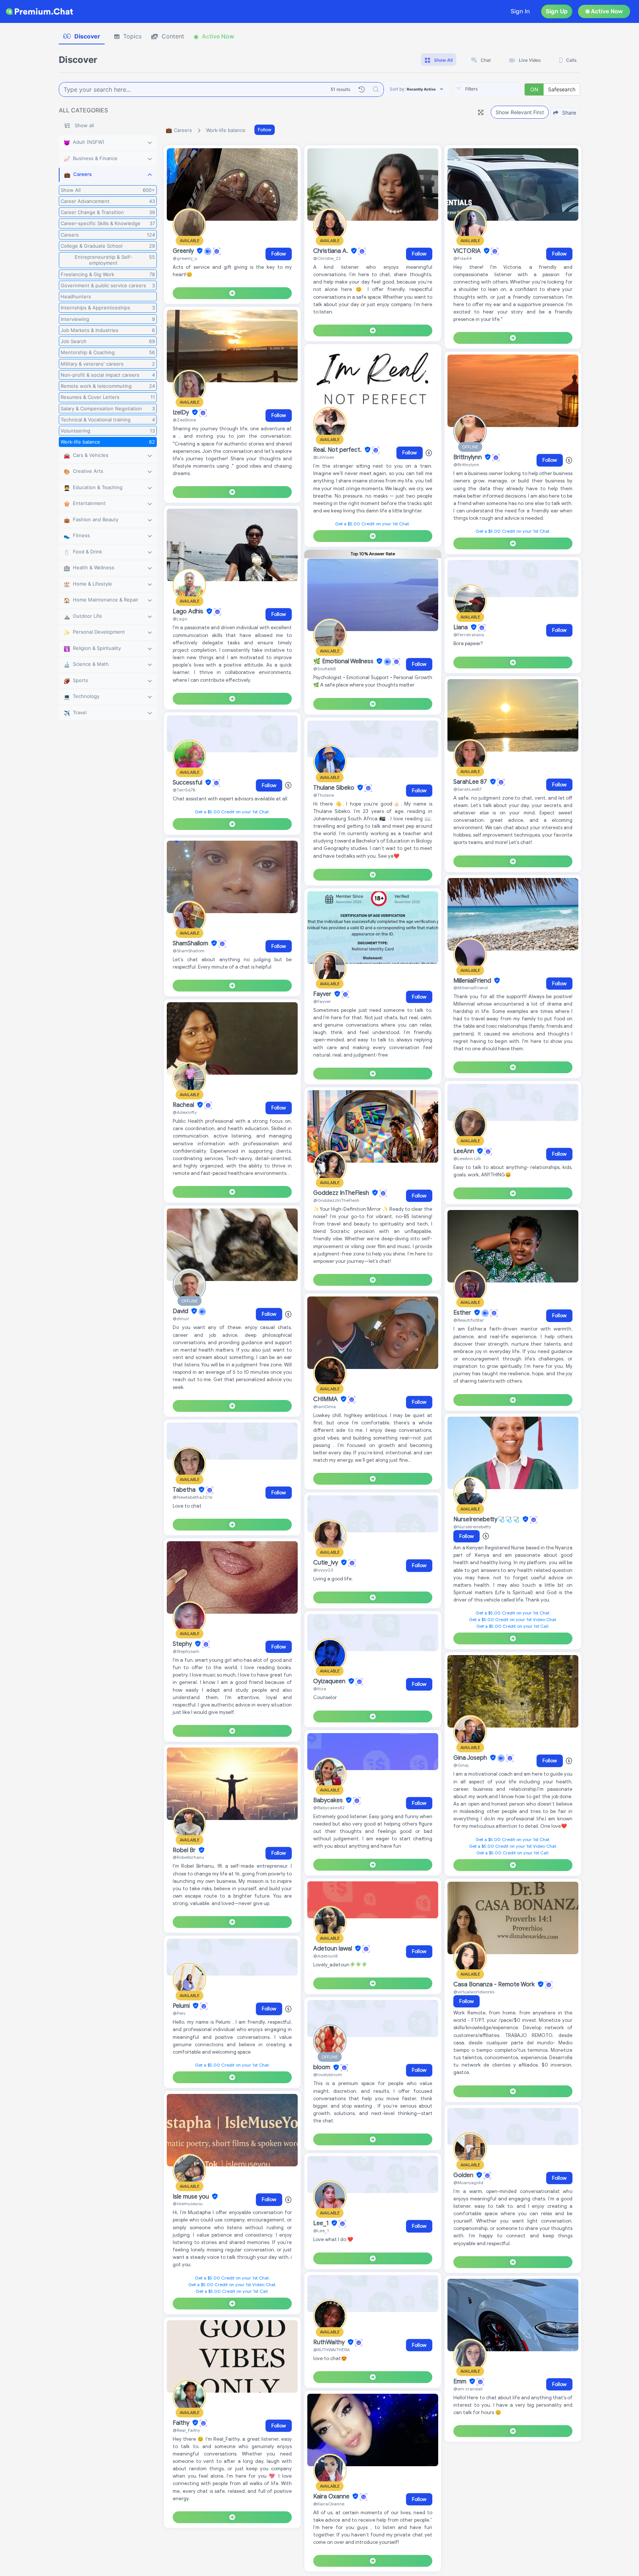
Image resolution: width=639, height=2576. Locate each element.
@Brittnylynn (466, 465)
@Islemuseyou (188, 2204)
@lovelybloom (328, 2075)
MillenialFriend (473, 981)
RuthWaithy (330, 2342)
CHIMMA (326, 1399)
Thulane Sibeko (334, 788)
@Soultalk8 (324, 669)
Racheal (184, 1105)
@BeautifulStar (469, 1320)
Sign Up (557, 11)
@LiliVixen (324, 457)
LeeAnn (464, 1151)
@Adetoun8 (325, 1956)
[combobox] (487, 89)
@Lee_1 (321, 2231)
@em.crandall (468, 2389)
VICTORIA (468, 251)
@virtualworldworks (474, 1992)
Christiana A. (331, 251)
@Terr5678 (184, 790)
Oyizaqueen (330, 1681)
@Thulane (324, 795)
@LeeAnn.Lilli (467, 1158)
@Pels (179, 2013)
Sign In (520, 11)
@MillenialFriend (471, 988)
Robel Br (185, 1850)
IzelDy (182, 413)
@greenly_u (185, 258)
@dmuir (181, 1318)
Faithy (182, 2423)
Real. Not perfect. (338, 450)
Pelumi (182, 2006)
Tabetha (185, 1490)
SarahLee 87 (471, 782)
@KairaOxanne (329, 2504)
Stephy (183, 1644)
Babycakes (329, 1800)
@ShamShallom (189, 951)
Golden (464, 2175)
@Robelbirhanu (188, 1857)
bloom (322, 2068)
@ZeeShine (184, 420)
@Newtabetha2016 (192, 1497)
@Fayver (322, 1001)
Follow (265, 130)
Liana (461, 627)
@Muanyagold (468, 2182)
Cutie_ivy (326, 1563)
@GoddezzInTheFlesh (336, 1200)
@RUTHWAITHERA (332, 2350)
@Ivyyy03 (323, 1570)
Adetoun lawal (333, 1949)
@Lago (180, 619)
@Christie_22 (327, 258)
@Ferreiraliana (469, 635)
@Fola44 (463, 258)
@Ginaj (461, 1765)
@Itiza (320, 1689)
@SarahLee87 (467, 789)
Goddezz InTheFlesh (342, 1193)
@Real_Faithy (186, 2430)
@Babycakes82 (329, 1808)
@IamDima (324, 1406)
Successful (188, 783)
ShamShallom (191, 943)
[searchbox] (498, 89)
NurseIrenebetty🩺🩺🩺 (487, 1519)
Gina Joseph (471, 1758)
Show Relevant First (520, 112)
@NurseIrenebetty (472, 1527)
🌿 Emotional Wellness (344, 661)
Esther (463, 1313)
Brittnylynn (468, 457)
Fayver (323, 994)
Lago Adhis (189, 611)
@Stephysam (186, 1651)
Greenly (184, 251)
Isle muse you (192, 2197)
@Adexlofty (185, 1112)
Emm (461, 2382)
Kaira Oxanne (332, 2497)
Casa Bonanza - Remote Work (495, 1984)
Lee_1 (322, 2223)
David (181, 1311)
